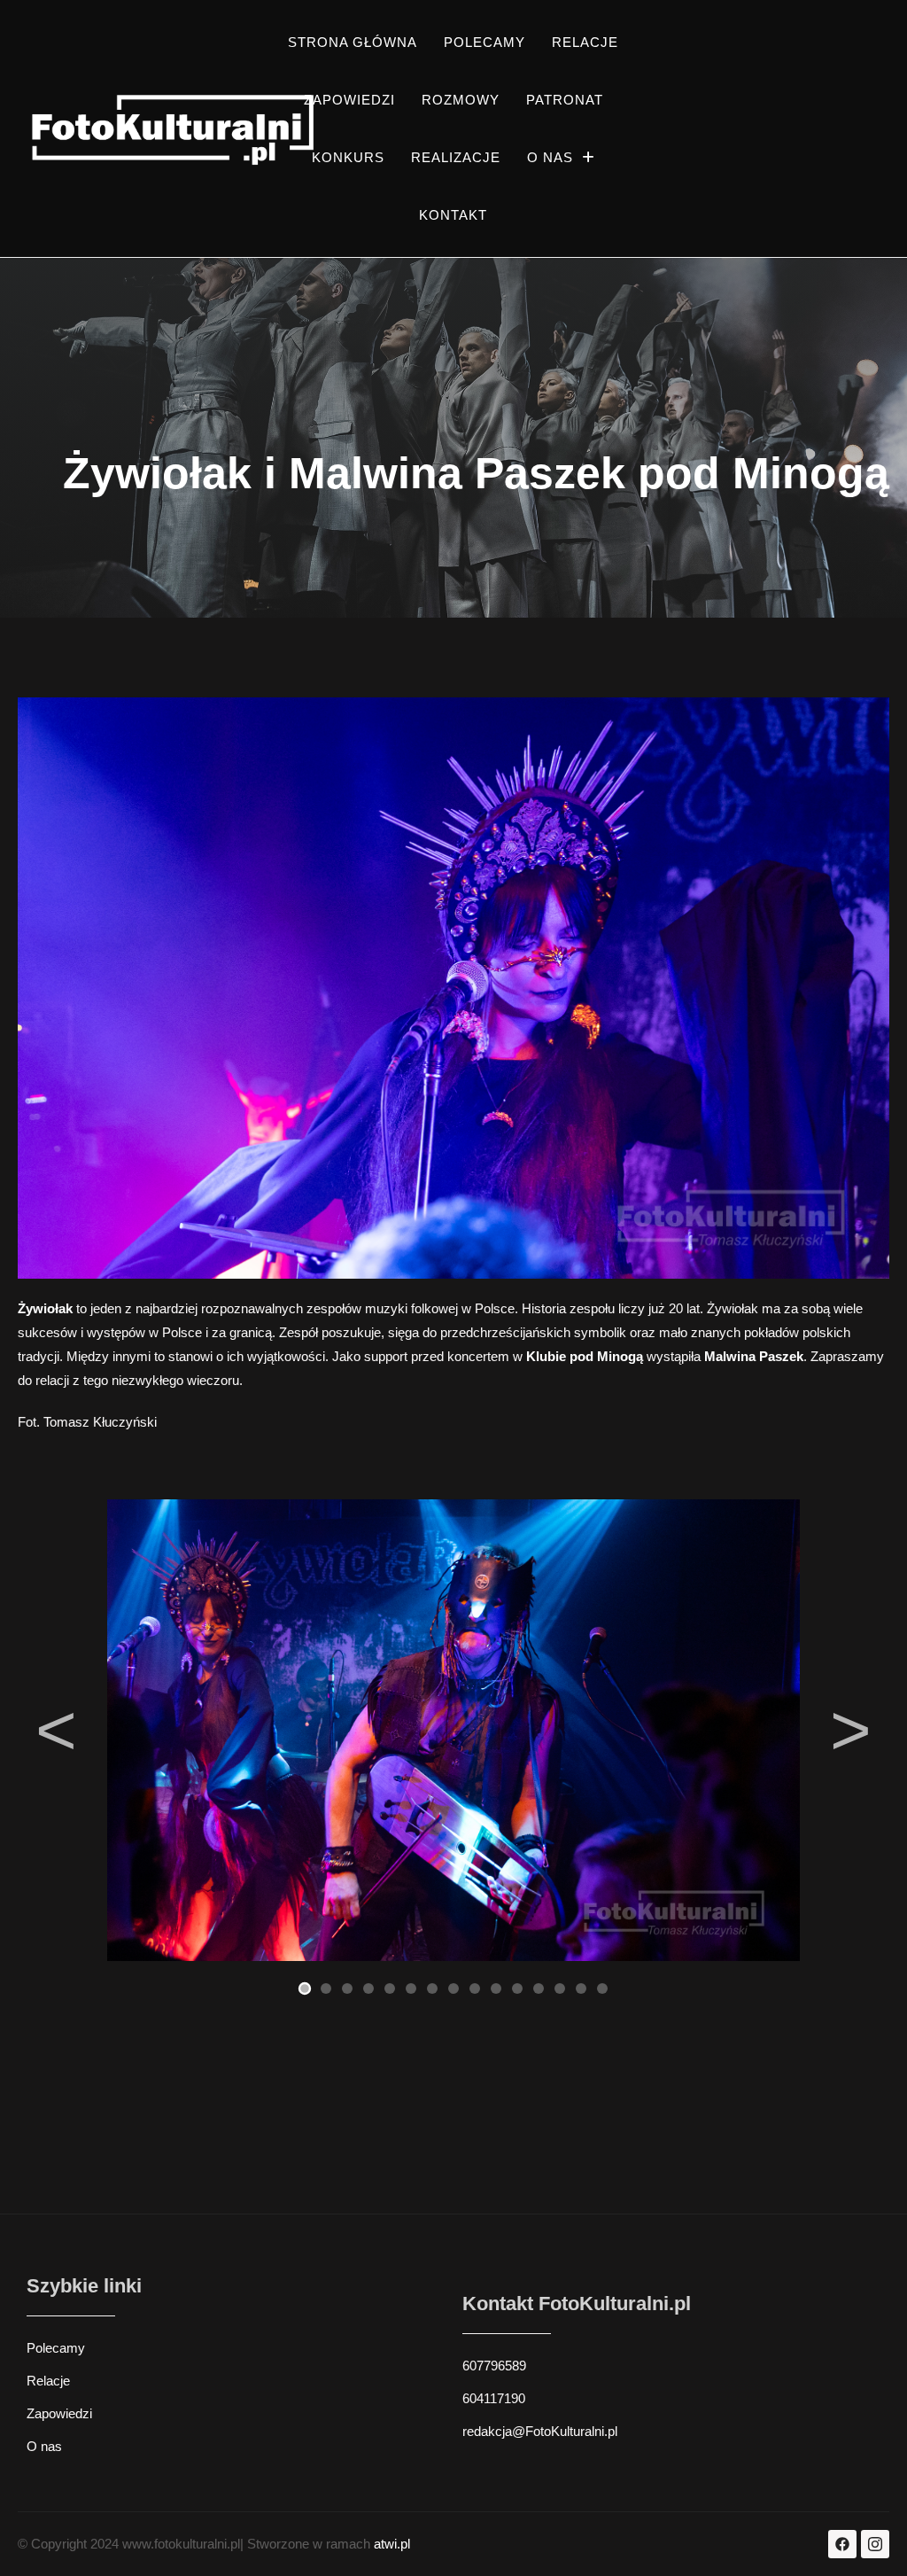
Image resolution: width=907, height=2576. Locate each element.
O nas (550, 157)
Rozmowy (461, 100)
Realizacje (456, 157)
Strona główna (353, 42)
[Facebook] (842, 2544)
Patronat (565, 100)
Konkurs (348, 157)
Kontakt (453, 215)
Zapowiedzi (349, 100)
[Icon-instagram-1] (875, 2544)
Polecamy (485, 42)
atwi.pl (392, 2544)
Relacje (585, 42)
